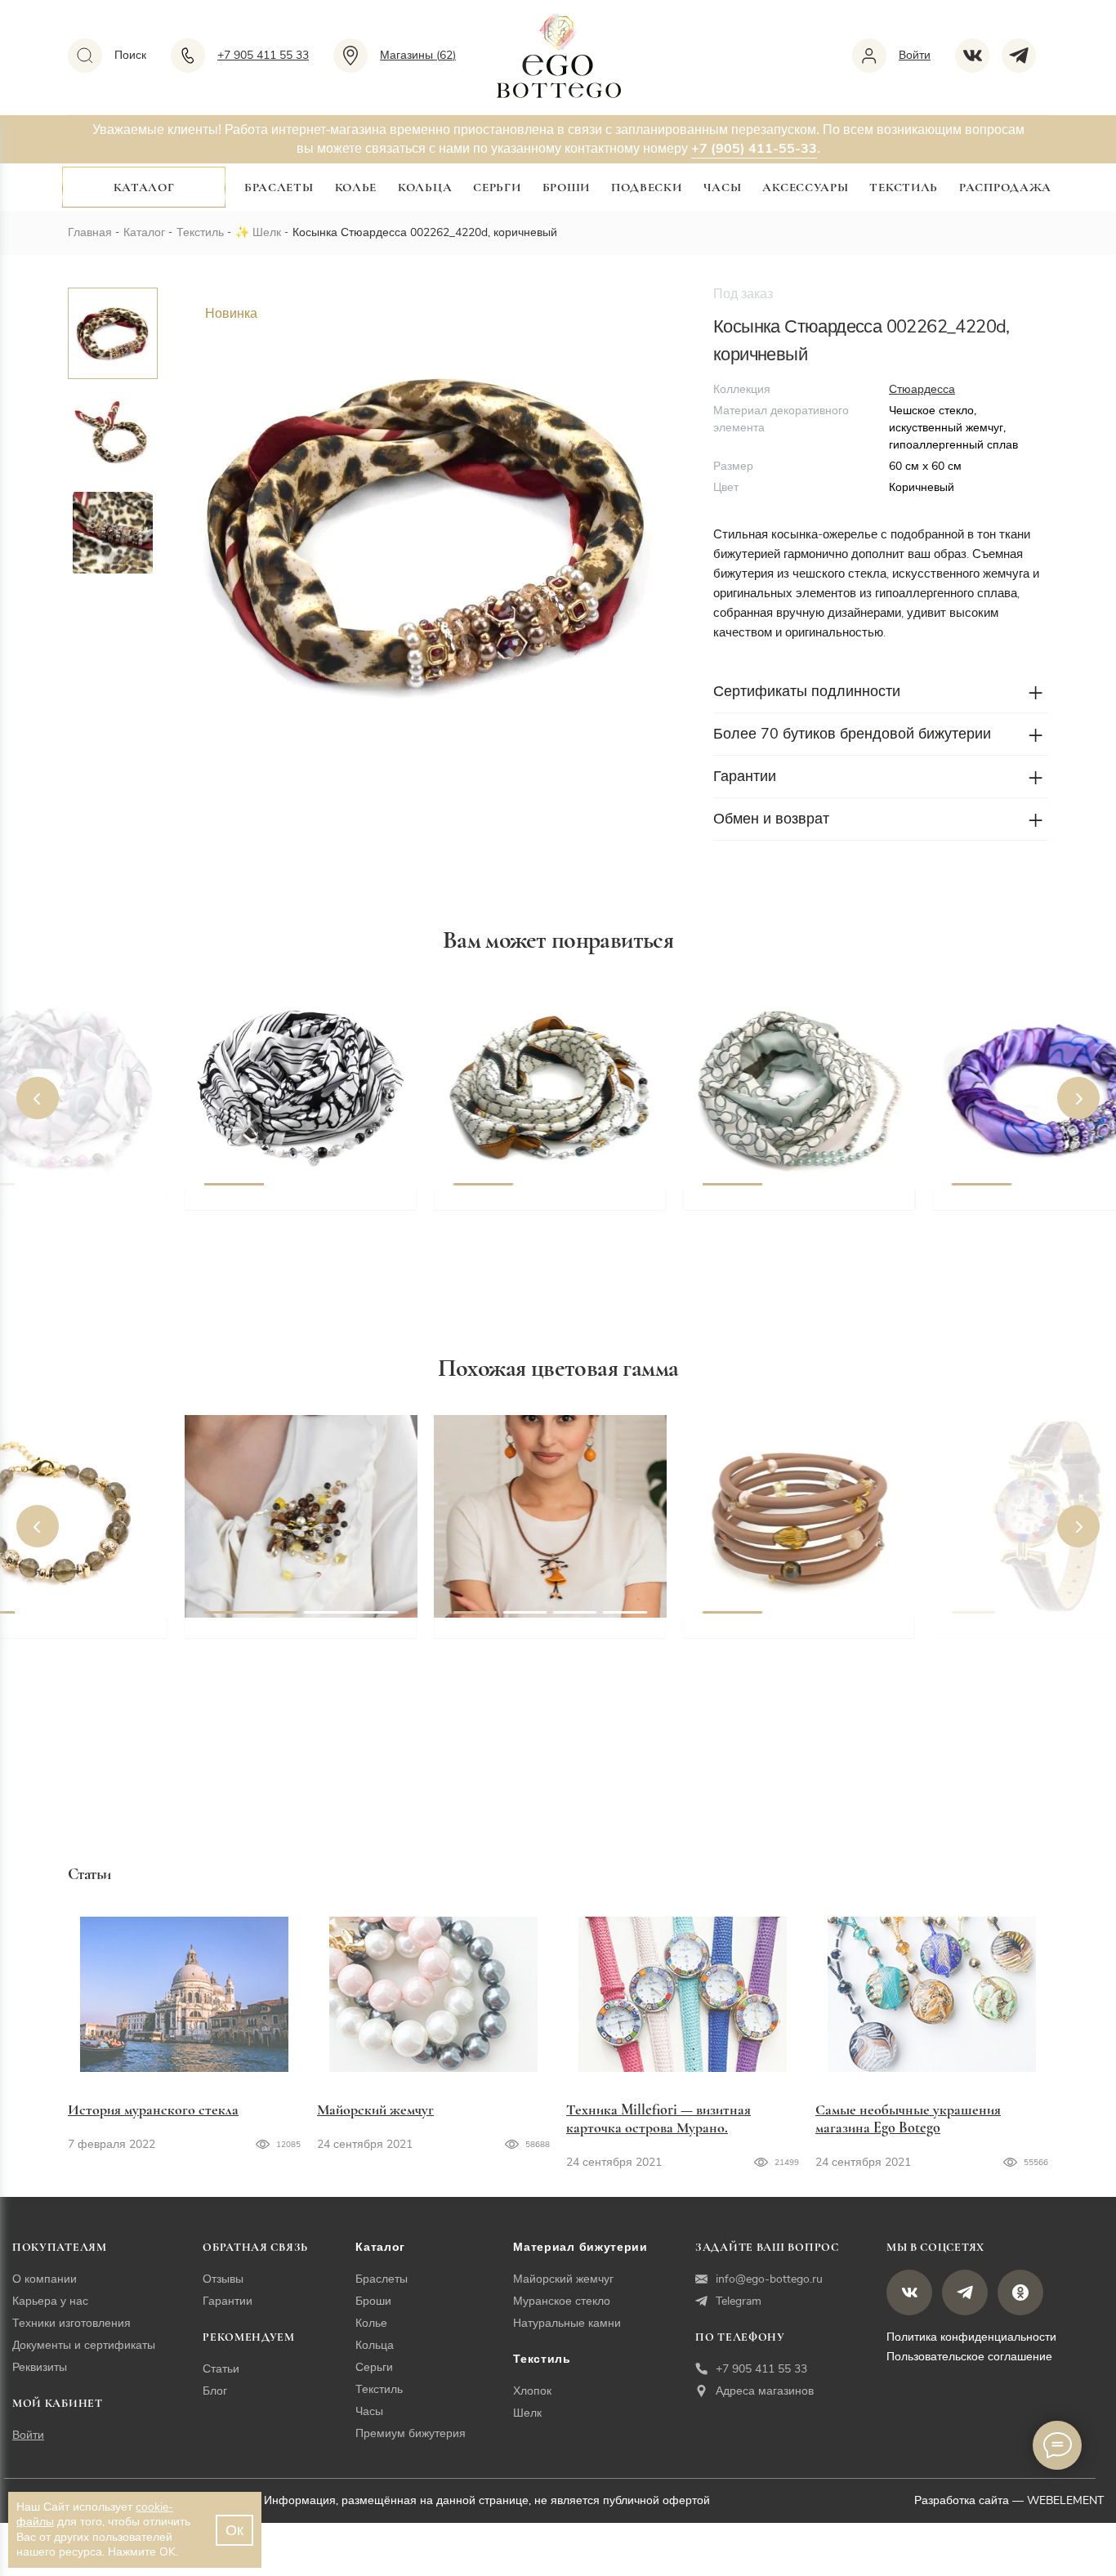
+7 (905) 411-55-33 (754, 149)
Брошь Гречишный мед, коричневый (281, 1645)
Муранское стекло (562, 2301)
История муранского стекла (153, 2109)
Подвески (647, 187)
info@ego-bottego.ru (769, 2279)
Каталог (144, 187)
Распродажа (1005, 187)
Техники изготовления (71, 2323)
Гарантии (228, 2301)
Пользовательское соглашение (969, 2357)
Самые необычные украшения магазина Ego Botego (908, 2118)
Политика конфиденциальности (971, 2337)
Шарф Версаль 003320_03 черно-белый (286, 1217)
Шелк (267, 232)
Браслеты (279, 187)
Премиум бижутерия (411, 2433)
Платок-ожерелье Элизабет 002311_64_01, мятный (790, 1217)
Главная (90, 232)
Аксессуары (805, 187)
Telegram (739, 2301)
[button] (38, 1098)
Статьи (221, 2369)
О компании (45, 2279)
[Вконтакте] (978, 56)
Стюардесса (922, 389)
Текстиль (904, 187)
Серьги (497, 187)
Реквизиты (40, 2367)
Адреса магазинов (765, 2391)
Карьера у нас (50, 2301)
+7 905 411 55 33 (761, 2369)
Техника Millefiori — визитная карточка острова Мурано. (658, 2118)
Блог (215, 2391)
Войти (28, 2435)
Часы (723, 187)
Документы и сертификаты (84, 2345)
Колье (356, 187)
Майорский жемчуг (375, 2109)
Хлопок (532, 2391)
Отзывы (223, 2279)
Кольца (425, 187)
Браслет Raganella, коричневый (804, 1636)
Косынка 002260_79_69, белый (552, 1208)
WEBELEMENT (1065, 2500)
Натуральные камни (567, 2323)
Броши (567, 187)
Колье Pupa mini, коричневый (551, 1636)
